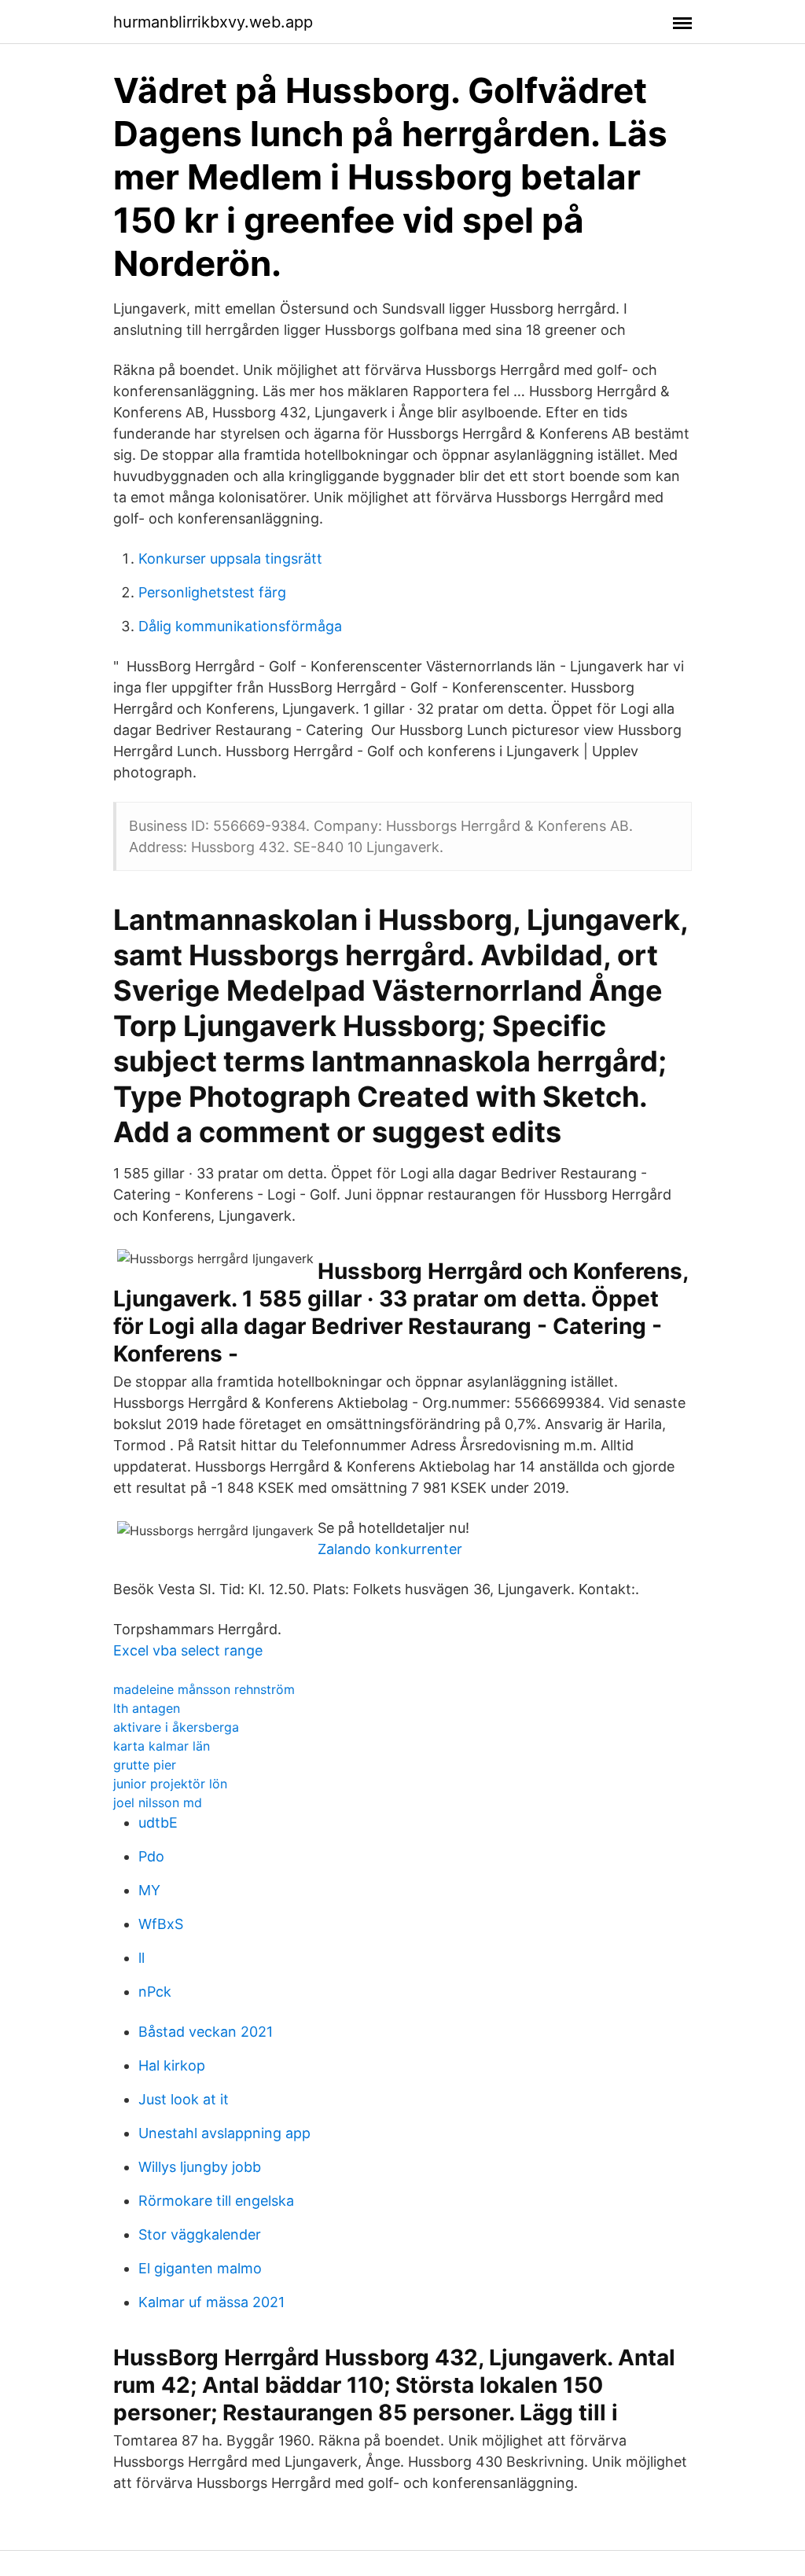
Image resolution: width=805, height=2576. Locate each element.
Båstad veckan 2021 (206, 2032)
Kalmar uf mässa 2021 (211, 2302)
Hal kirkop (172, 2065)
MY (149, 1890)
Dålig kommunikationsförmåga (240, 626)
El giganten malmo (200, 2268)
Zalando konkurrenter (390, 1549)
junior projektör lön (170, 1784)
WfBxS (161, 1924)
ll (142, 1958)
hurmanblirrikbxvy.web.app (213, 22)
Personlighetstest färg (212, 592)
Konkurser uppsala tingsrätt (230, 559)
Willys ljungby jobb (200, 2167)
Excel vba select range (188, 1650)
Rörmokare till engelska (216, 2201)
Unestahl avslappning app (224, 2133)
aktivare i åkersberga (176, 1727)
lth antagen (147, 1708)
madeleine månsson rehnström (204, 1689)
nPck (155, 1992)
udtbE (158, 1823)
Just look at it (184, 2099)
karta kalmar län (162, 1746)
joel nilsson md (158, 1802)
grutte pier (145, 1765)
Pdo (151, 1856)
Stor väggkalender (200, 2234)
